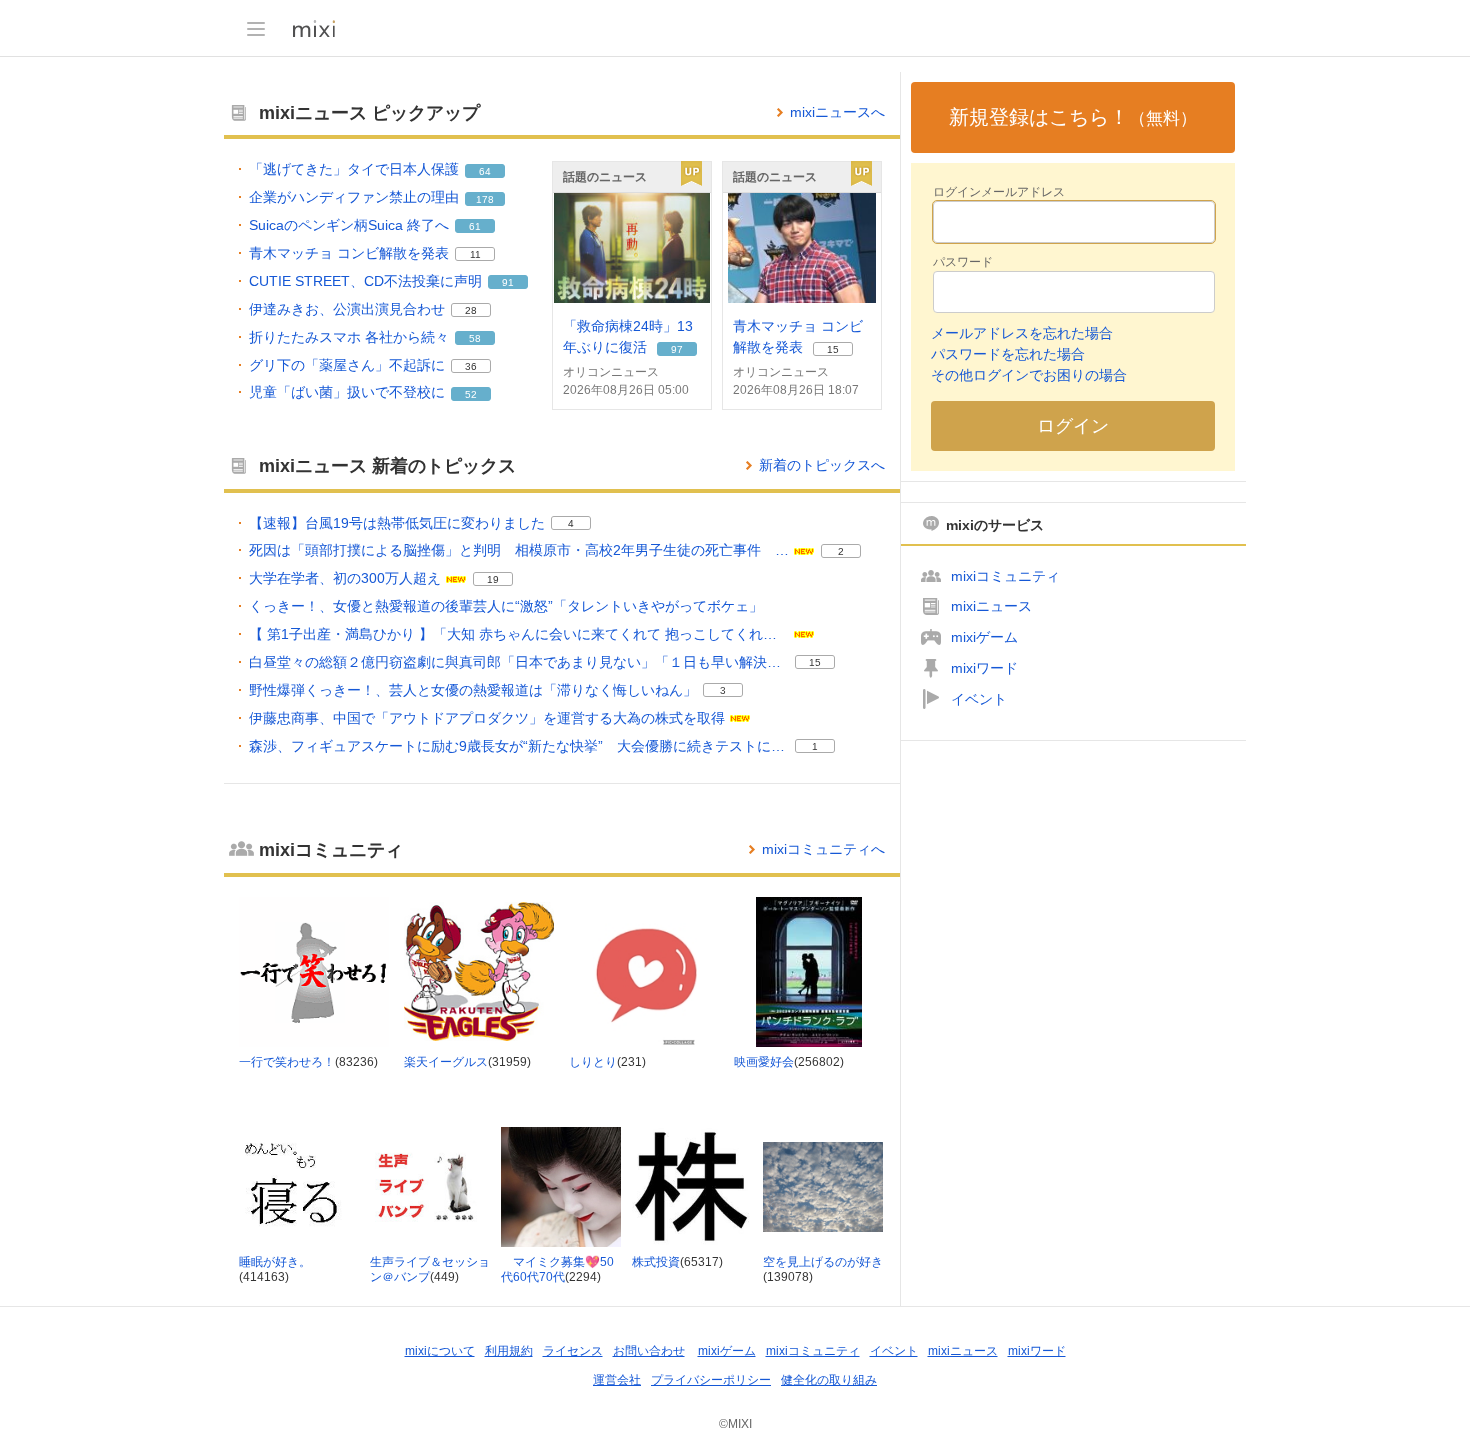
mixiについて (440, 1351)
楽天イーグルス (446, 1062)
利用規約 (509, 1351)
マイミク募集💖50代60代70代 (557, 1270)
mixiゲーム (984, 637)
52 (471, 394)
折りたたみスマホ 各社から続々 (349, 337)
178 (485, 199)
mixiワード (984, 668)
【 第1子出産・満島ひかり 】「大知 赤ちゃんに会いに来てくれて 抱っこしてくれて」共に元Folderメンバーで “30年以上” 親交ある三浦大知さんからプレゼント (519, 634)
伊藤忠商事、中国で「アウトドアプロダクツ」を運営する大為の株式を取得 (487, 718)
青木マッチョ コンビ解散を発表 (349, 253)
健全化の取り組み (829, 1380)
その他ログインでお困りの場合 (1029, 375)
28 (471, 310)
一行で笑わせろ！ (287, 1062)
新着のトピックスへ (822, 465)
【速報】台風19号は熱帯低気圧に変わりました (397, 523)
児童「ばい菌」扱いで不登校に (347, 392)
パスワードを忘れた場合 (1008, 354)
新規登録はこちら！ (1073, 117)
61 (475, 226)
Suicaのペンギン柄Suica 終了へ (349, 225)
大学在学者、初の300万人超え (345, 578)
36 (471, 366)
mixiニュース (991, 606)
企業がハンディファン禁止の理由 (354, 197)
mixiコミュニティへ (823, 849)
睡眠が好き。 (275, 1262)
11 (475, 254)
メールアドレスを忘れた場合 (1022, 333)
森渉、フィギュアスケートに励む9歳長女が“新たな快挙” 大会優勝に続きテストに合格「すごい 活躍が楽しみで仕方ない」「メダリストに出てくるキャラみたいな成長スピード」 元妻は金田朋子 (519, 746)
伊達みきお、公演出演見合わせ (347, 309)
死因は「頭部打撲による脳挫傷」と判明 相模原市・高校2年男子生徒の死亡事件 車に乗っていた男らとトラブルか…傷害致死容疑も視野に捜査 (519, 550)
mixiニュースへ (837, 112)
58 (475, 338)
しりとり (593, 1062)
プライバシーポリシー (711, 1380)
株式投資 (656, 1262)
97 (677, 349)
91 (508, 282)
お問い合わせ (649, 1351)
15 (833, 349)
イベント (979, 699)
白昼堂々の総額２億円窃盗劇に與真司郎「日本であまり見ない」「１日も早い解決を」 (519, 662)
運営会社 (617, 1380)
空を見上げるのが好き (823, 1262)
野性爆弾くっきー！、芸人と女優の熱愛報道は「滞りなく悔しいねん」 (473, 690)
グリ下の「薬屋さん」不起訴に (347, 365)
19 (493, 579)
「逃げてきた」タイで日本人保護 (354, 169)
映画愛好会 (764, 1062)
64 (485, 171)
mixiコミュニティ (1005, 576)
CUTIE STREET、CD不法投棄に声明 (365, 281)
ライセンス (573, 1351)
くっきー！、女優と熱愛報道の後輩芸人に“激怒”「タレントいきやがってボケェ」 (506, 606)
